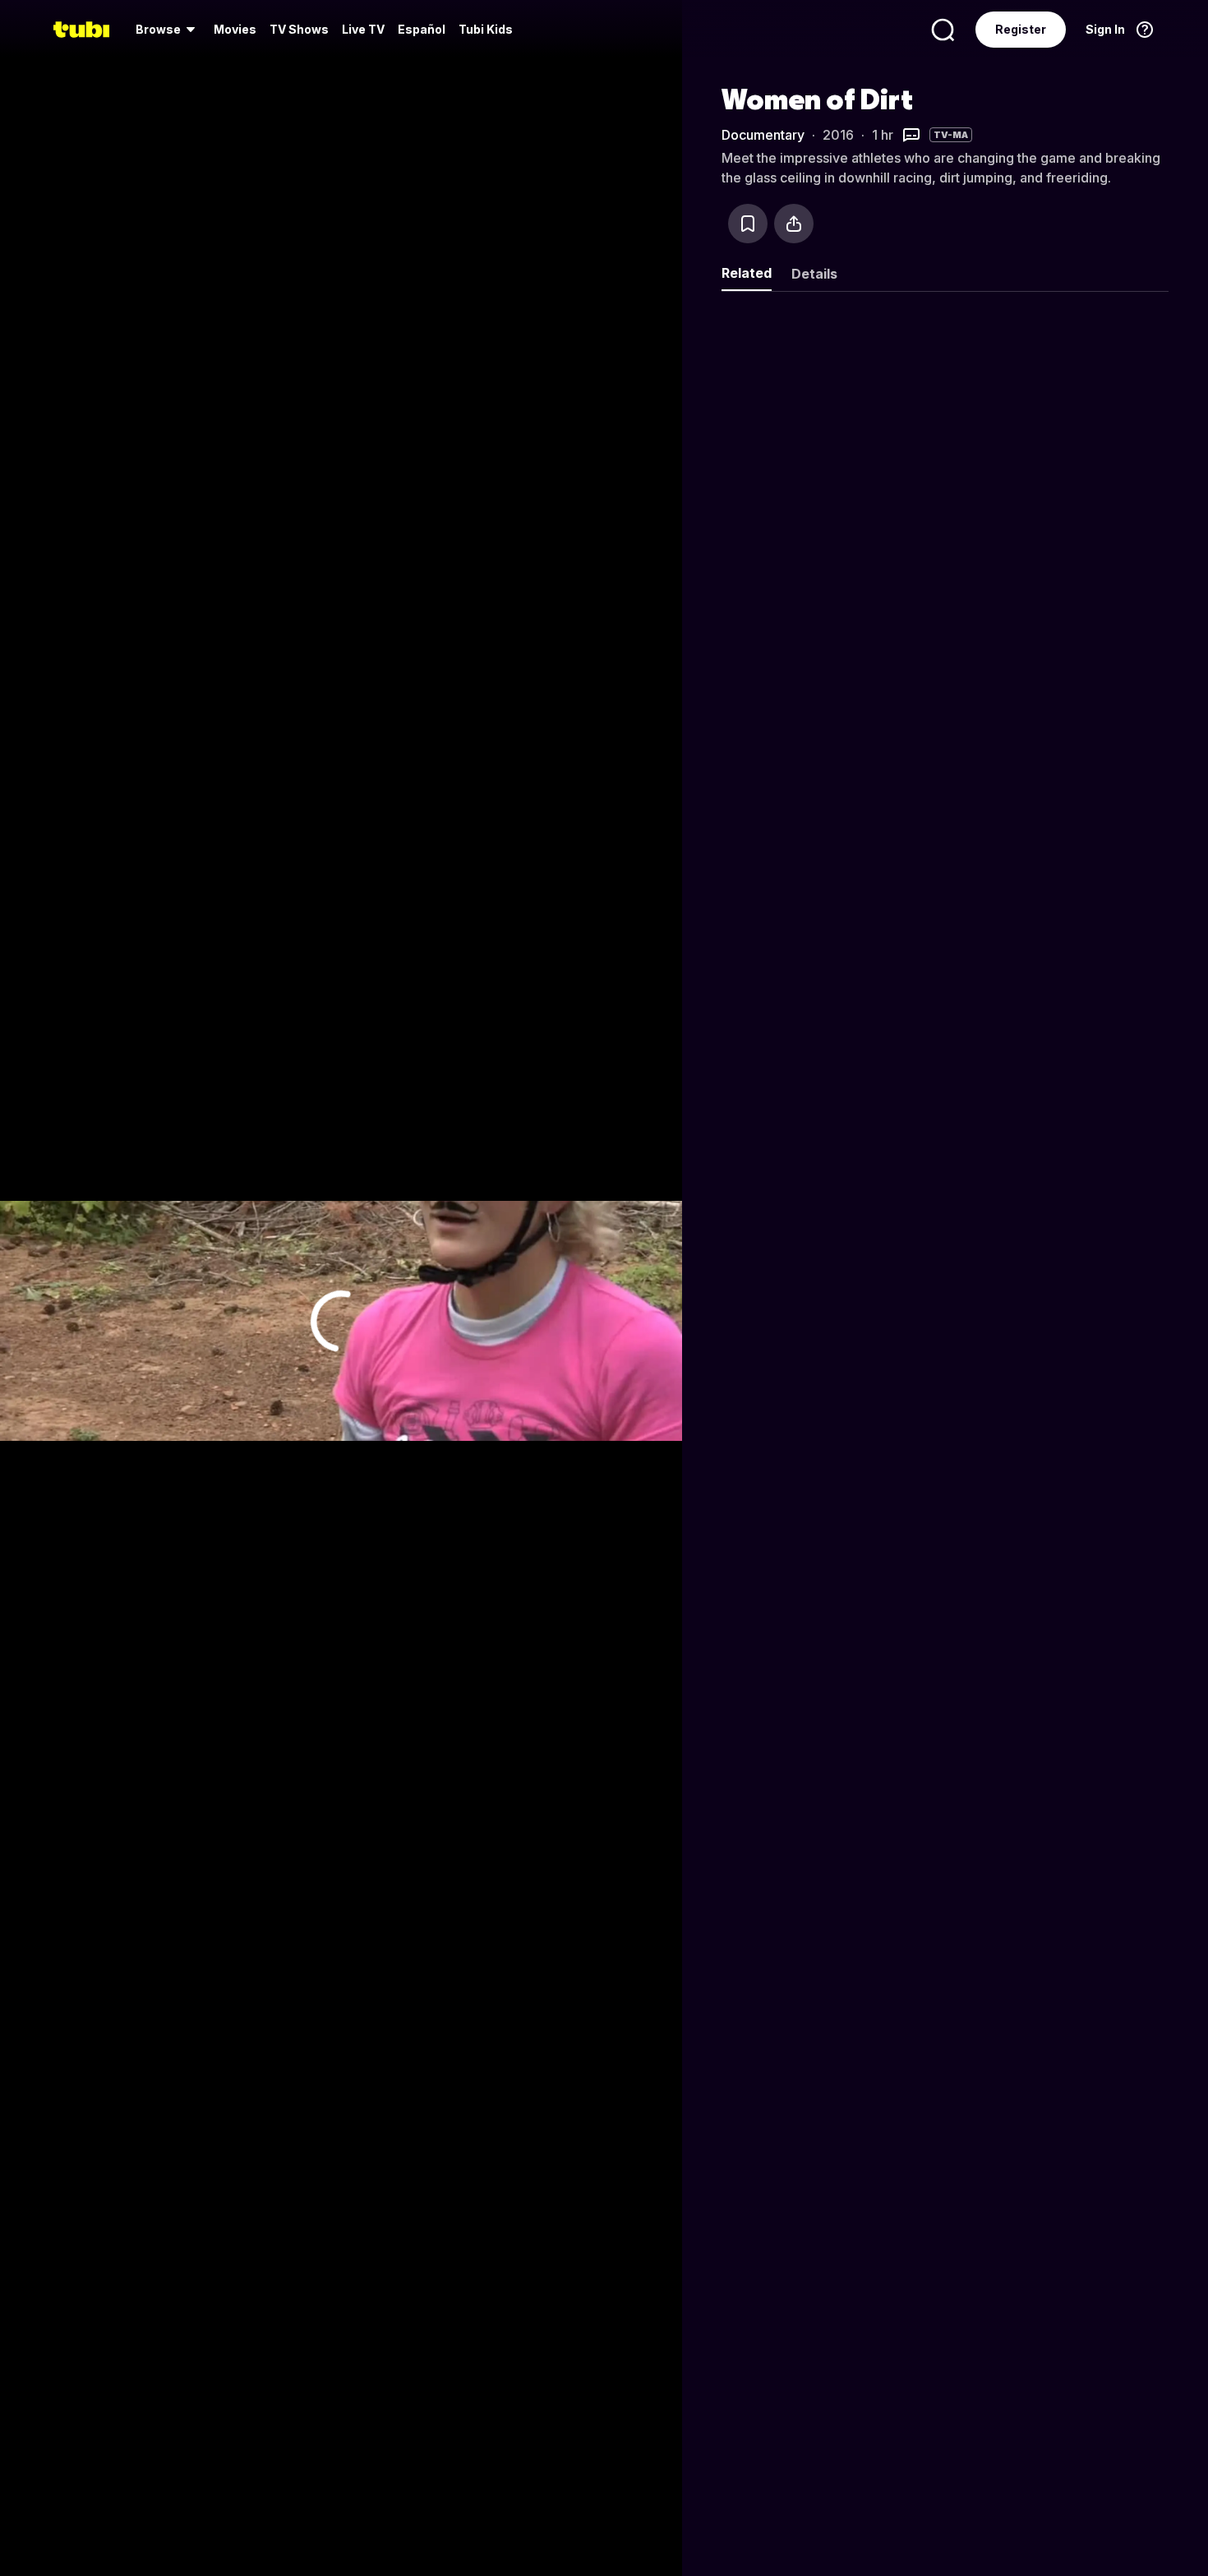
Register (1021, 29)
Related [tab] (747, 273)
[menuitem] (168, 30)
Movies (235, 29)
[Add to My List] (748, 224)
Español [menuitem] (422, 29)
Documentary (763, 135)
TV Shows (299, 29)
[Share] (794, 224)
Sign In (1105, 29)
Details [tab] (814, 274)
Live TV (363, 29)
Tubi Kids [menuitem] (486, 29)
